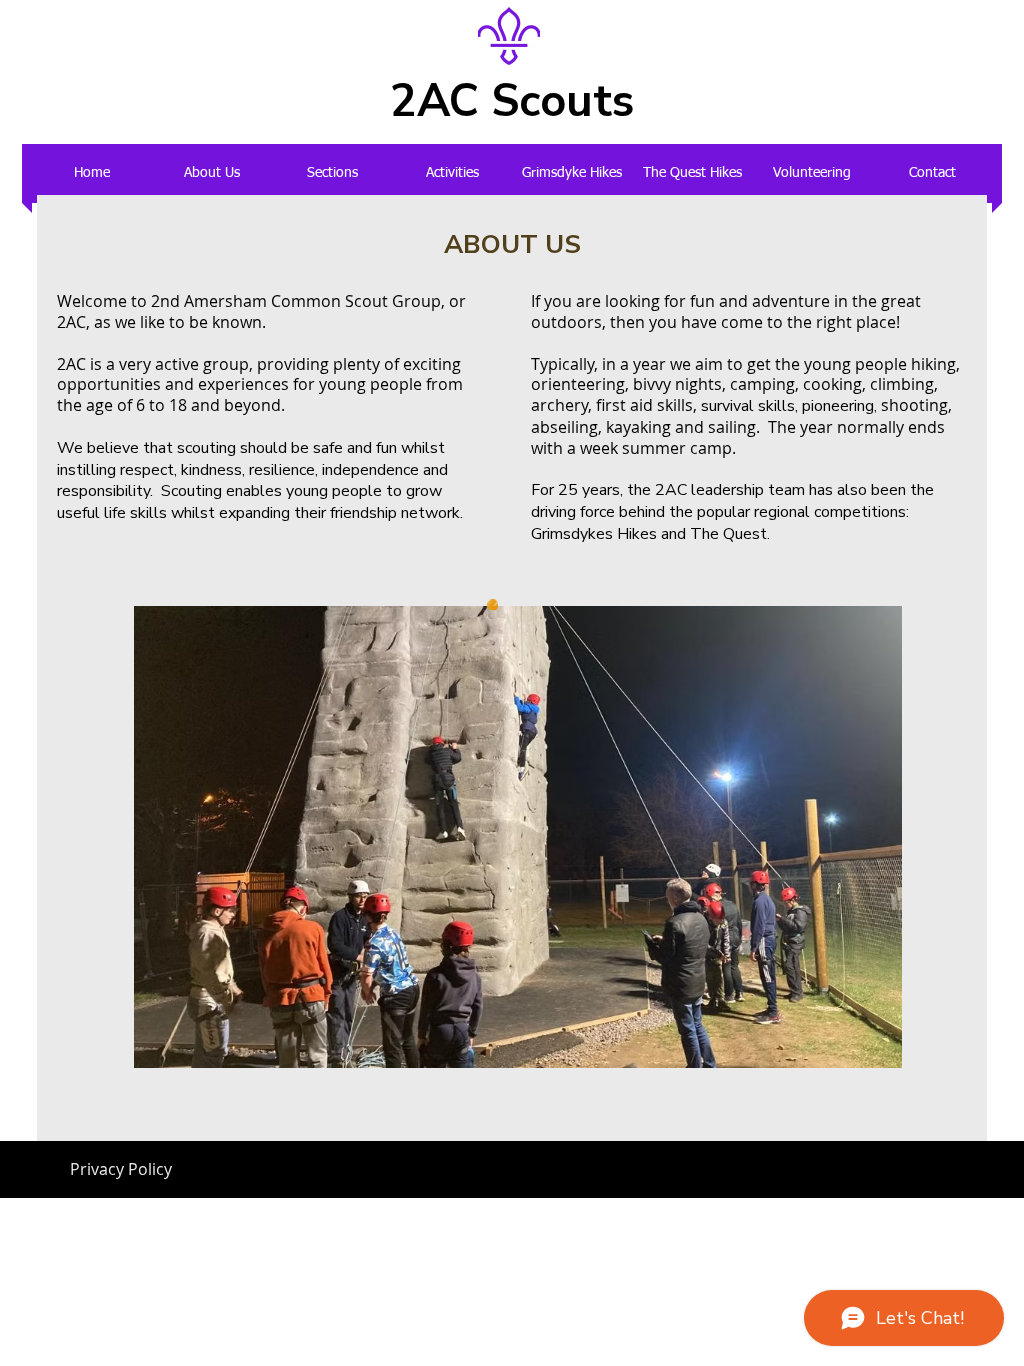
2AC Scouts (512, 101)
